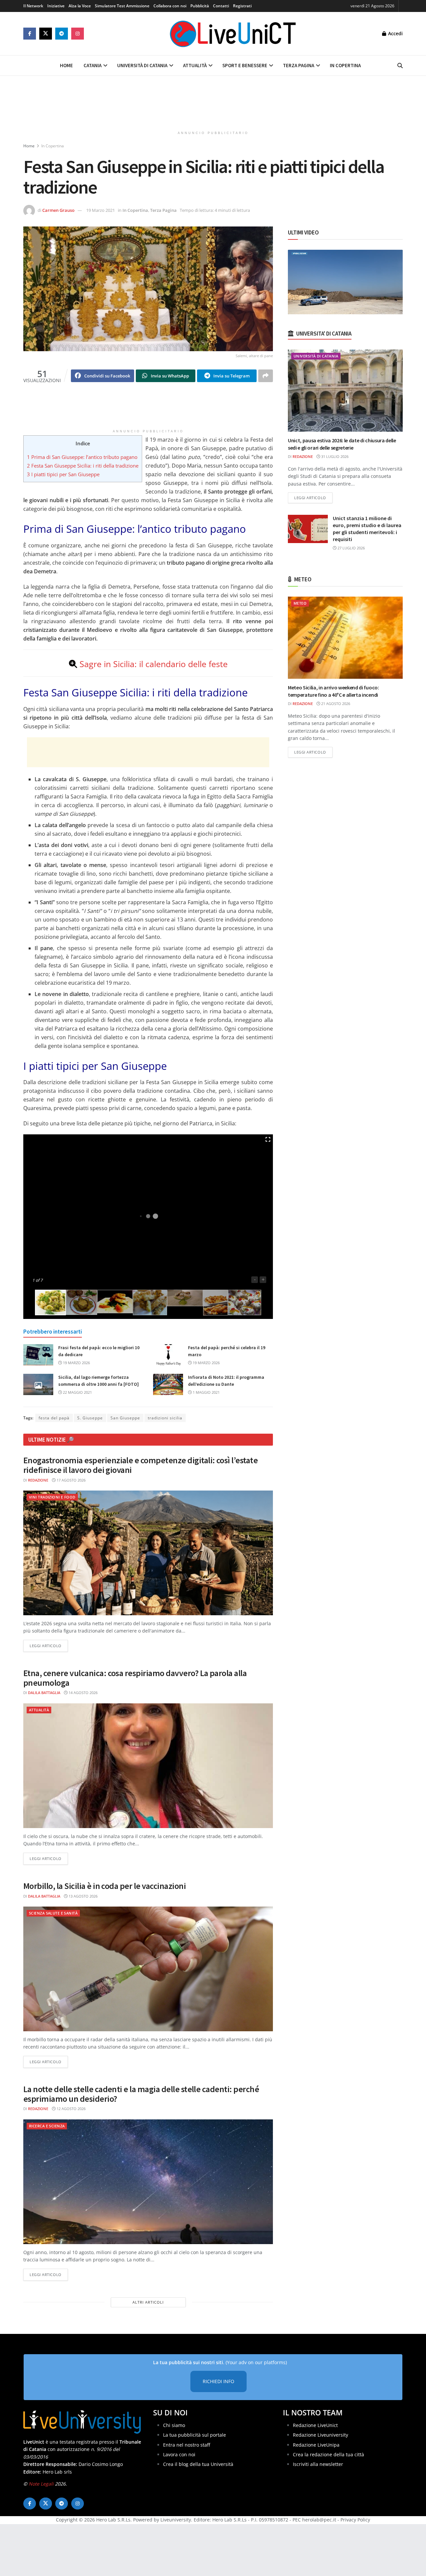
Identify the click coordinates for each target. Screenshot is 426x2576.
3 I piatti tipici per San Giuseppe (63, 474)
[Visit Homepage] (233, 34)
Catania (93, 65)
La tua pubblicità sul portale (195, 2435)
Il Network (33, 6)
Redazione (38, 1480)
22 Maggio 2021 (77, 1392)
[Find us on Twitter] (46, 34)
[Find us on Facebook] (30, 34)
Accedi (395, 33)
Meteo (300, 603)
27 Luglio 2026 (351, 548)
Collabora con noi (170, 6)
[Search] (400, 66)
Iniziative (56, 6)
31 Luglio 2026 (334, 456)
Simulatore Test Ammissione (122, 6)
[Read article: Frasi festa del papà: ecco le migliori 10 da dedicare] (38, 1355)
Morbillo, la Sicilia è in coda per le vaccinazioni (105, 1886)
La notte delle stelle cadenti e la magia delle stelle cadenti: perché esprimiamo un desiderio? (141, 2094)
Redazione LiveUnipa (316, 2444)
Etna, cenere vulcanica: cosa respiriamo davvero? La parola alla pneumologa (135, 1678)
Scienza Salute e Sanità (53, 1913)
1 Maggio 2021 (206, 1392)
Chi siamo (174, 2425)
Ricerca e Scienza (47, 2126)
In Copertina (345, 65)
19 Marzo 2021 (101, 210)
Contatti (221, 6)
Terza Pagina (299, 65)
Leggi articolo (49, 1646)
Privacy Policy (355, 2520)
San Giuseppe (125, 1418)
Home (66, 65)
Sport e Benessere (245, 65)
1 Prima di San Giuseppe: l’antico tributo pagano (82, 457)
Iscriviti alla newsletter (318, 2464)
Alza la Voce (80, 6)
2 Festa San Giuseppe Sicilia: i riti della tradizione (83, 466)
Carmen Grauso (58, 210)
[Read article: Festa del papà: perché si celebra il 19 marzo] (168, 1355)
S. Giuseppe (90, 1418)
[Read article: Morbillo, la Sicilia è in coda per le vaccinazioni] (148, 1969)
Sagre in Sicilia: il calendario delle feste (154, 664)
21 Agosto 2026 (335, 704)
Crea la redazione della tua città (328, 2454)
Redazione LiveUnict (315, 2425)
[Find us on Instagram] (78, 34)
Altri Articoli (148, 2302)
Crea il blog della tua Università (198, 2464)
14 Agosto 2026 (83, 1693)
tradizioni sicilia (165, 1418)
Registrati (242, 6)
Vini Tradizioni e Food (52, 1497)
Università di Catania (142, 65)
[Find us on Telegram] (62, 34)
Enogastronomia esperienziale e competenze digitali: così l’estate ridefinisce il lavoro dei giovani (140, 1465)
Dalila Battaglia (44, 1693)
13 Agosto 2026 (83, 1896)
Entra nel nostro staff (187, 2444)
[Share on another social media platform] (266, 376)
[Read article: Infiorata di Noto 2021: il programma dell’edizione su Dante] (168, 1384)
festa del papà (54, 1418)
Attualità (195, 65)
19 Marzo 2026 (76, 1363)
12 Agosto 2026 (71, 2109)
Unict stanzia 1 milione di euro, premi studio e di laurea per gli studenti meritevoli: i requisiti (367, 529)
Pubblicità (200, 6)
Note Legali (41, 2484)
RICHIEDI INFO (218, 2381)
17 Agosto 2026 (71, 1480)
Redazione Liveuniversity (320, 2435)
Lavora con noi (179, 2454)
